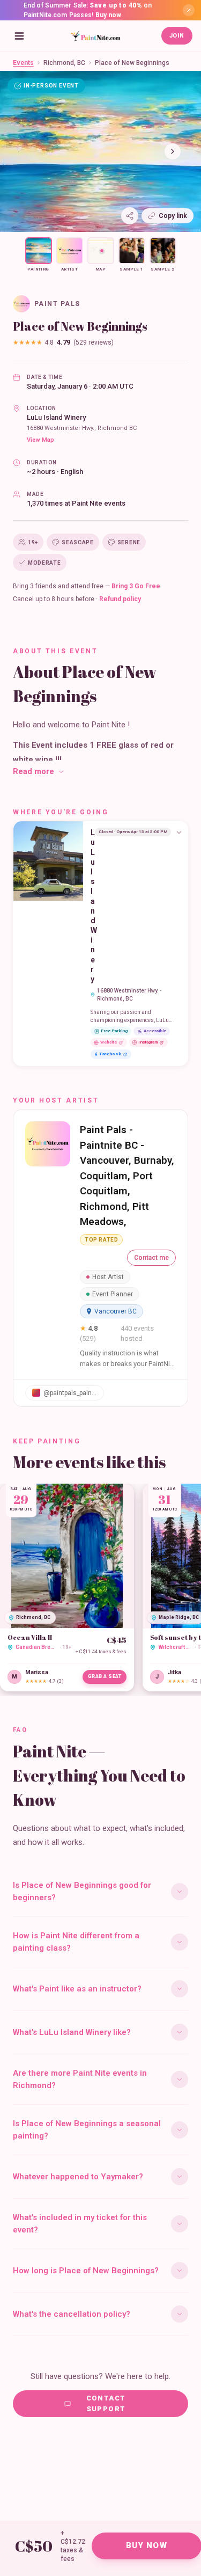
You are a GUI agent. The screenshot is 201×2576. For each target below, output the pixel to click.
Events (23, 63)
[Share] (130, 216)
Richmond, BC (64, 63)
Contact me (151, 1258)
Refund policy (120, 599)
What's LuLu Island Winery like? (72, 2032)
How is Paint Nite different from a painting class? (76, 1942)
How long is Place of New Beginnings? (86, 2271)
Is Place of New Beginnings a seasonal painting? (87, 2130)
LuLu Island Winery (56, 417)
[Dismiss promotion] (189, 10)
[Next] (173, 151)
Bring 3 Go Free (136, 586)
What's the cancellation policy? (72, 2314)
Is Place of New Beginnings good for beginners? (82, 1891)
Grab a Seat (105, 1676)
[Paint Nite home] (95, 36)
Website (109, 1042)
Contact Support (106, 2403)
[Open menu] (19, 36)
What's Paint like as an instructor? (77, 1989)
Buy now (109, 15)
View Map (40, 440)
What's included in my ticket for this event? (80, 2224)
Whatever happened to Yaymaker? (78, 2177)
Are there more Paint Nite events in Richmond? (80, 2079)
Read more (33, 771)
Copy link (173, 216)
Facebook (110, 1054)
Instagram (148, 1042)
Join (177, 36)
